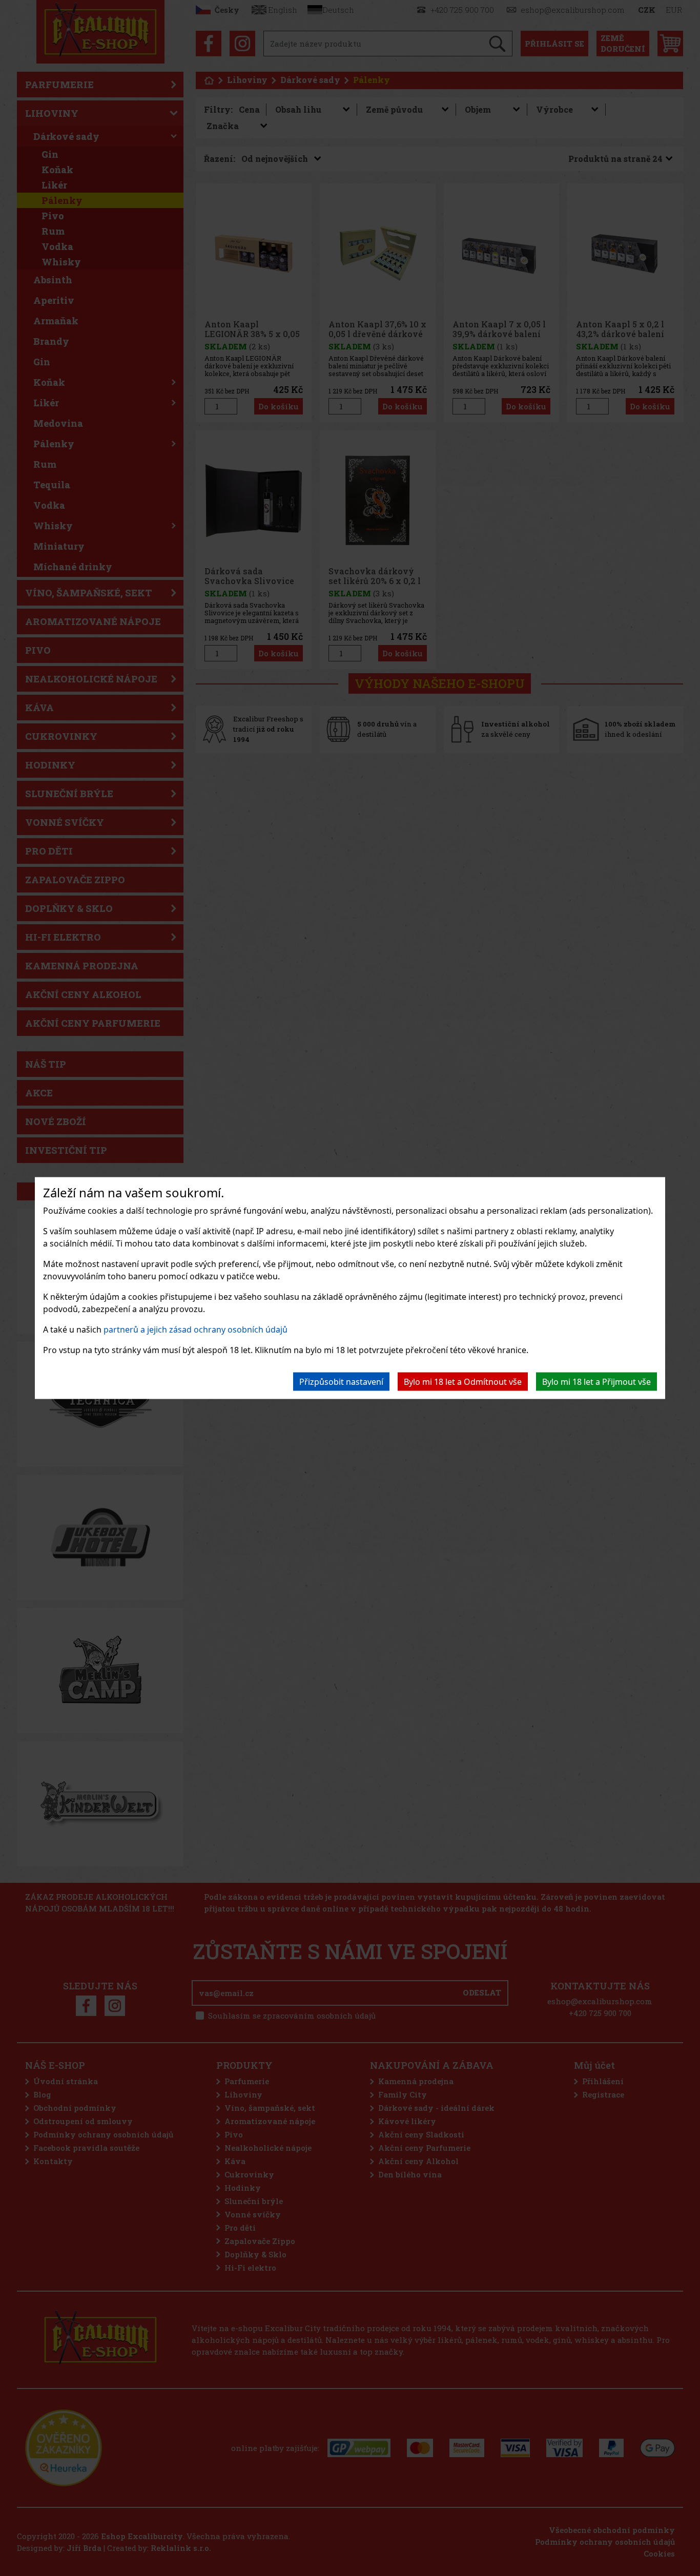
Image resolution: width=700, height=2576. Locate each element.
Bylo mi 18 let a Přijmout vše (596, 1381)
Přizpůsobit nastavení (341, 1381)
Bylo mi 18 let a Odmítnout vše (463, 1381)
